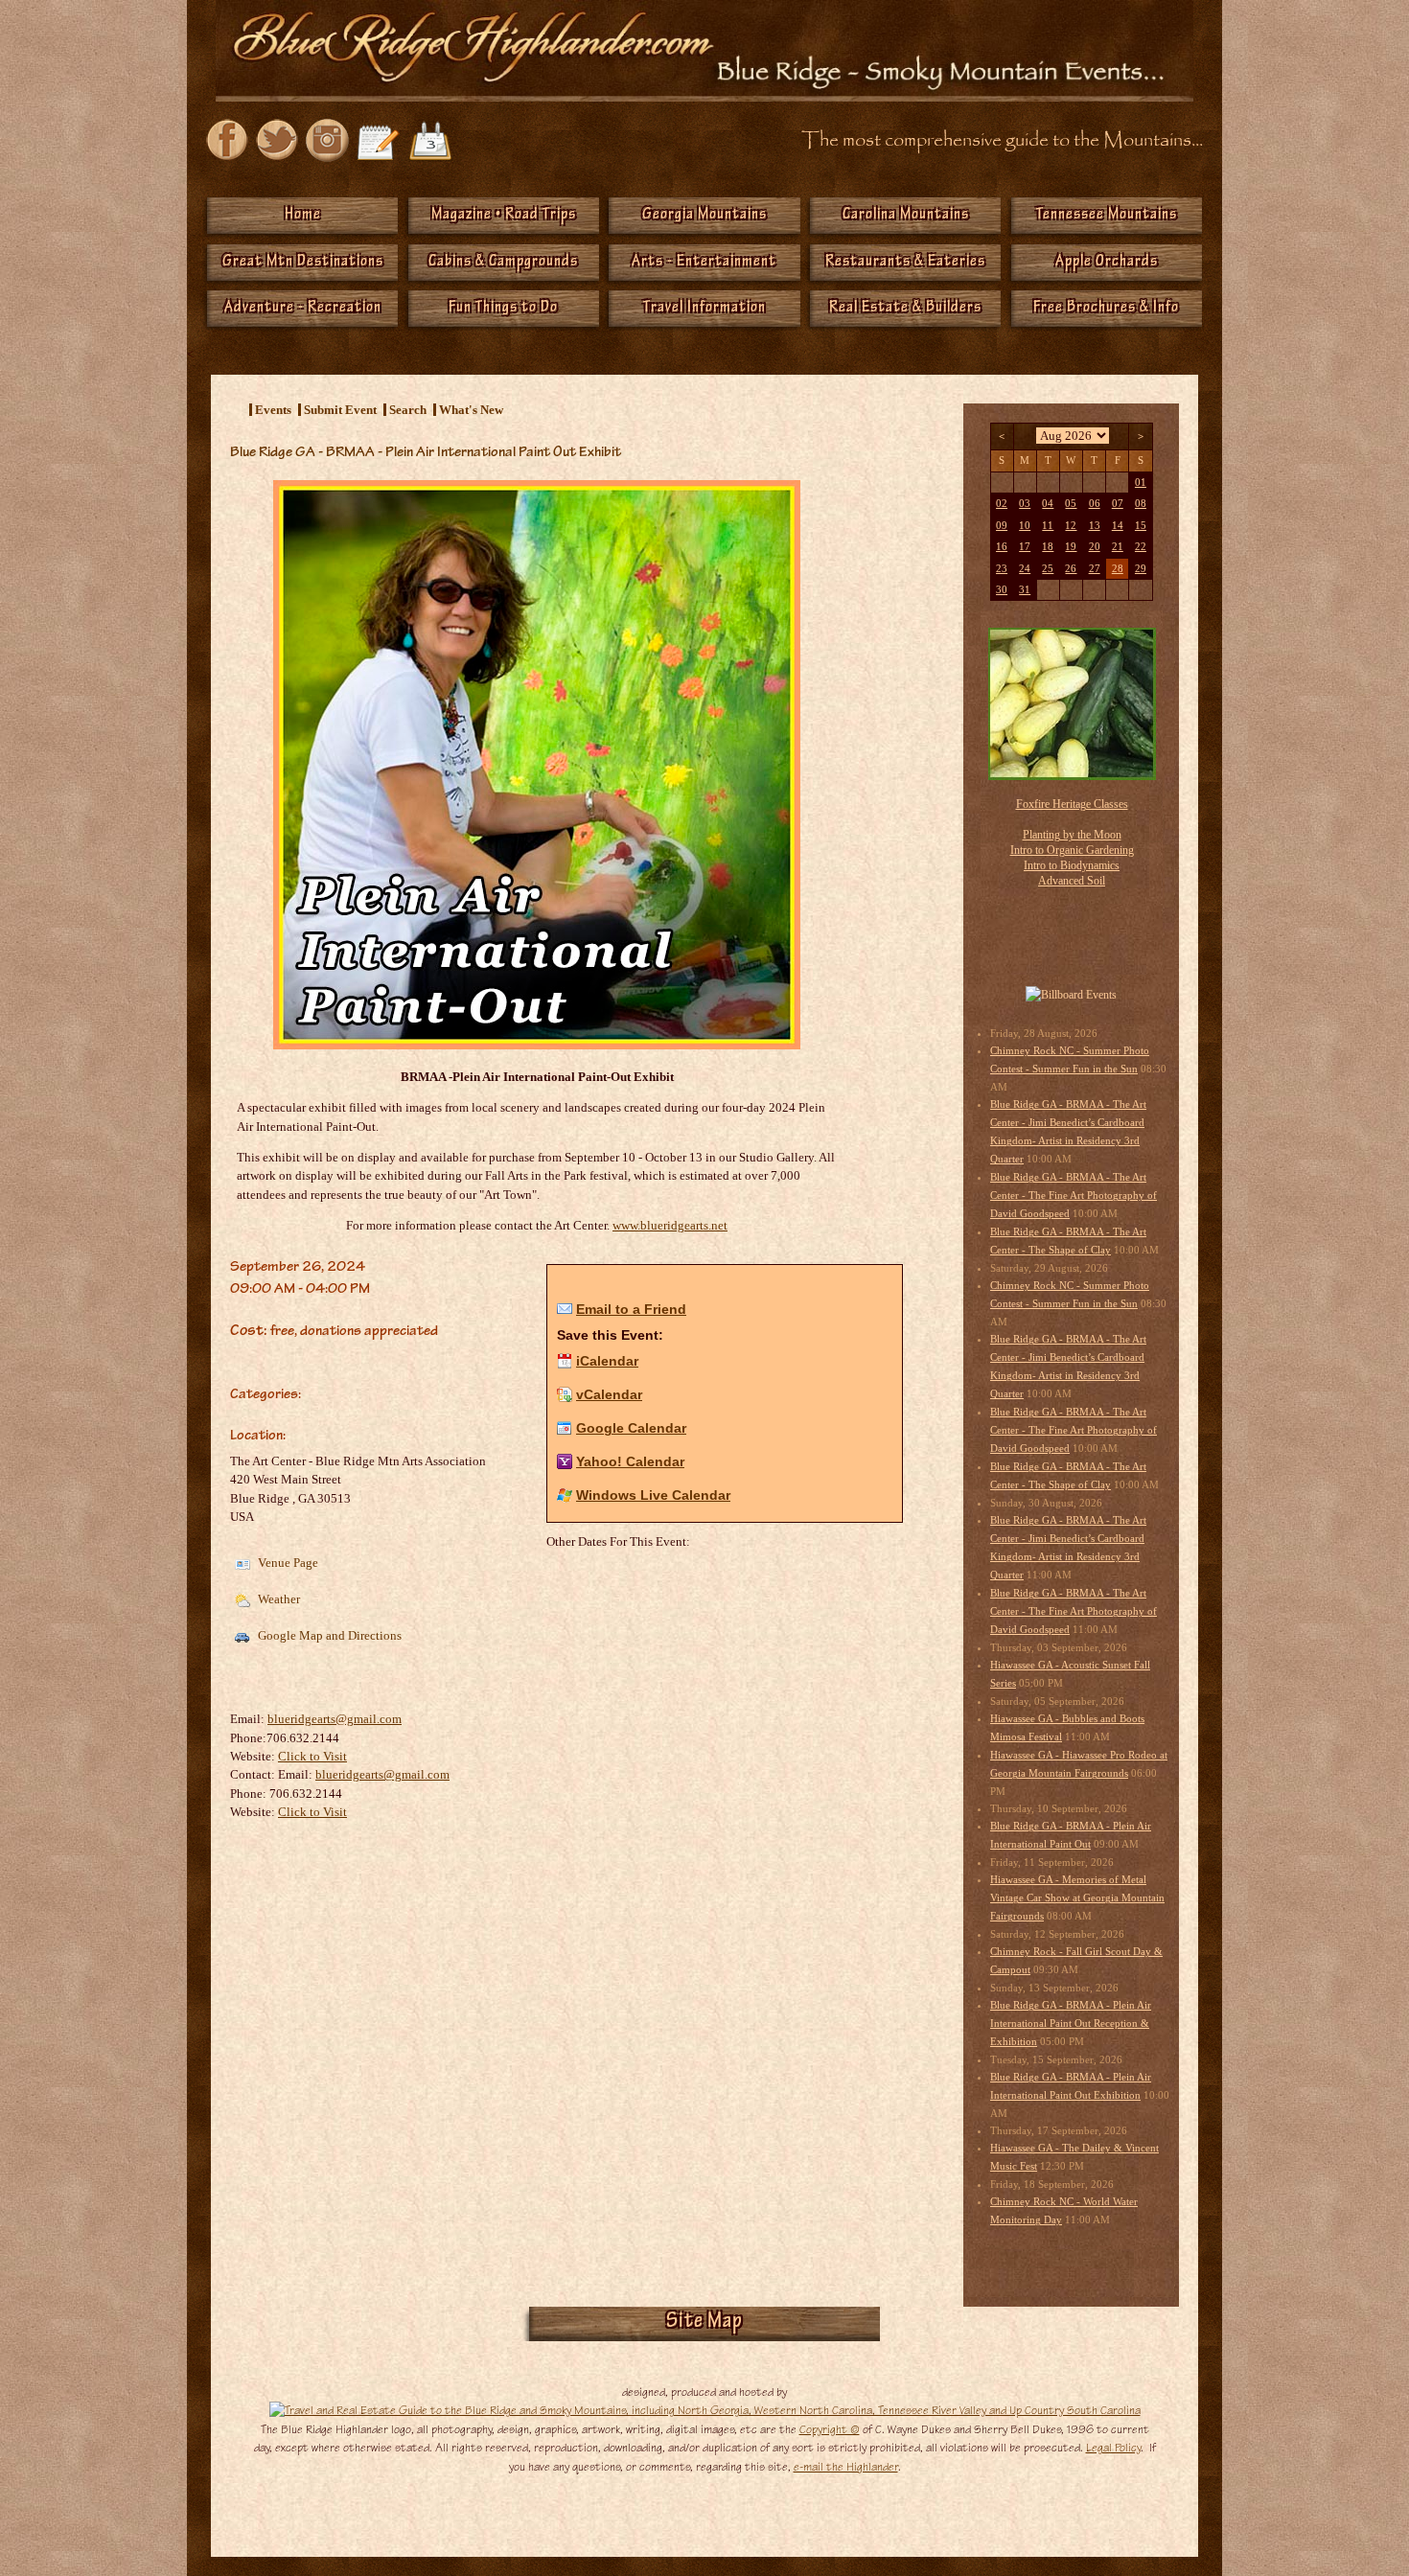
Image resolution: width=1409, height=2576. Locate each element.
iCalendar (607, 1361)
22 (1141, 547)
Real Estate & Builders (905, 309)
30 (1002, 590)
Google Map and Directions (328, 1635)
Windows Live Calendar (653, 1495)
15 (1141, 526)
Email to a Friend (631, 1309)
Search (408, 410)
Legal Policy (1113, 2448)
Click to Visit (312, 1756)
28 (1118, 569)
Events (273, 410)
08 (1141, 504)
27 (1095, 569)
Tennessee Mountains (1107, 216)
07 (1118, 504)
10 (1025, 526)
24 (1025, 569)
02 (1002, 504)
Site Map (704, 2323)
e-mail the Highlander (846, 2467)
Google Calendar (631, 1428)
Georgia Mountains (704, 216)
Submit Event (340, 410)
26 (1071, 569)
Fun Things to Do (503, 309)
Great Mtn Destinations (303, 263)
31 (1025, 590)
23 (1002, 569)
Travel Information (704, 309)
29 (1141, 569)
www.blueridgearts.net (670, 1225)
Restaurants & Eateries (905, 263)
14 (1118, 526)
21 (1118, 547)
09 (1002, 526)
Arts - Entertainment (704, 263)
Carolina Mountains (906, 216)
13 (1095, 526)
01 (1141, 483)
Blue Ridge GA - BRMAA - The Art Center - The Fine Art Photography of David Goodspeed (1074, 1196)
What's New (471, 410)
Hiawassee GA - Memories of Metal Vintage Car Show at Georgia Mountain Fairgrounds (1077, 1898)
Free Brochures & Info (1106, 309)
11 (1048, 526)
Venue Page (287, 1563)
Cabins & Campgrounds (503, 263)
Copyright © (830, 2429)
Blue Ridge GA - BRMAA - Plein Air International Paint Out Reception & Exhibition (1071, 2024)
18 (1048, 547)
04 (1048, 504)
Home (303, 216)
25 (1048, 569)
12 (1071, 526)
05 (1071, 504)
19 (1071, 547)
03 (1025, 504)
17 (1025, 547)
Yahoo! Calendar (630, 1461)
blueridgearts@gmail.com (335, 1719)
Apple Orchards (1107, 263)
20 (1095, 547)
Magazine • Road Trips (504, 216)
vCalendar (609, 1394)
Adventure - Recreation (303, 309)
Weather (277, 1599)
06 (1095, 504)
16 (1002, 547)
